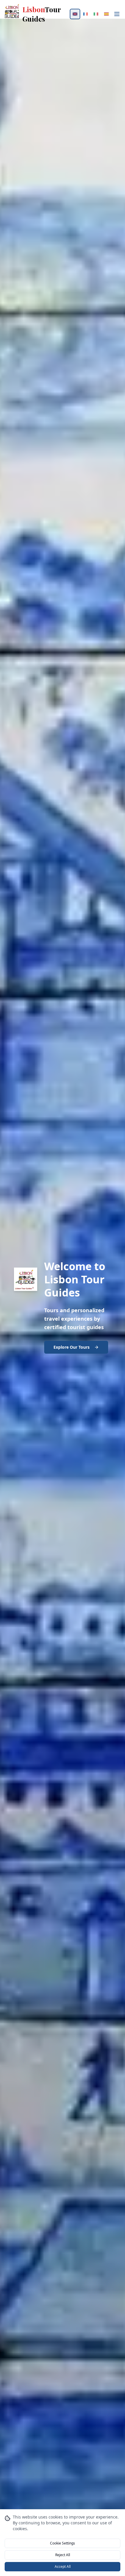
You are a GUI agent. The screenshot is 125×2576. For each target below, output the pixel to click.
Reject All (63, 2555)
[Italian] (96, 14)
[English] (75, 14)
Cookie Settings (63, 2543)
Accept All (63, 2567)
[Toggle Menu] (117, 14)
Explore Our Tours (72, 1347)
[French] (85, 14)
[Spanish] (106, 14)
